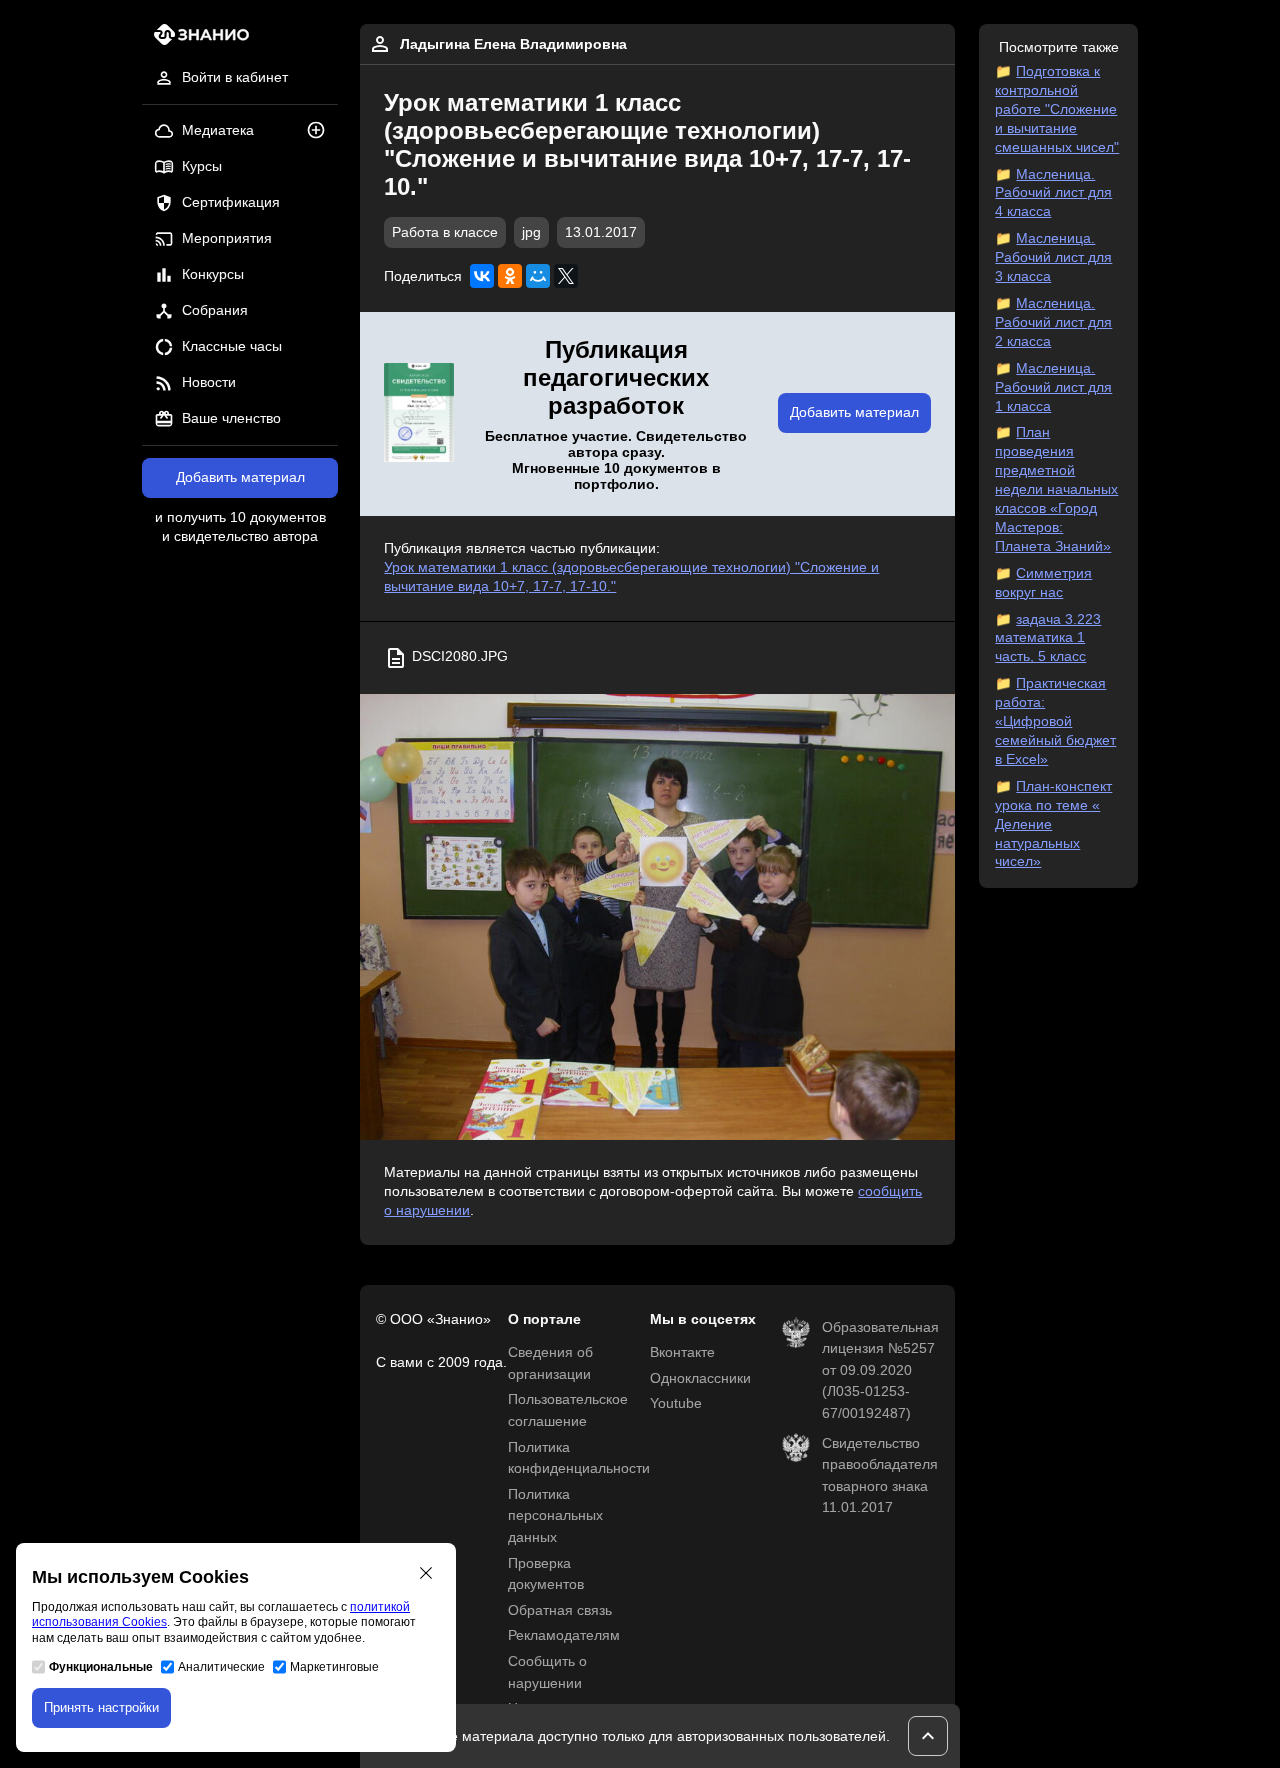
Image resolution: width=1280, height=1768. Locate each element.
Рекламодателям (564, 1635)
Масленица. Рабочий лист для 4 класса (1053, 193)
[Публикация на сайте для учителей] (419, 414)
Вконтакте (682, 1352)
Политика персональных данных (555, 1516)
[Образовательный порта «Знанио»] (195, 40)
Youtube (676, 1403)
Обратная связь (560, 1610)
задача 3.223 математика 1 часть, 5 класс (1048, 638)
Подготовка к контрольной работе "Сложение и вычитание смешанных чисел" (1057, 109)
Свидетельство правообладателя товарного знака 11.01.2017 (880, 1476)
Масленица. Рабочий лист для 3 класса (1053, 257)
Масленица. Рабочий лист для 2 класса (1053, 322)
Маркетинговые (334, 1667)
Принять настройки (101, 1707)
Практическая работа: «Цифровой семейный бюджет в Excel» (1055, 721)
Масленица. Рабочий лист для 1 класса (1053, 387)
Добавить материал (240, 477)
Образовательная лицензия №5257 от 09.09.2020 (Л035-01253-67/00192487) (880, 1370)
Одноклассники (700, 1378)
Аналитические (221, 1667)
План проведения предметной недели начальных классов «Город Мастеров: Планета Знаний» (1056, 489)
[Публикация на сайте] (322, 131)
